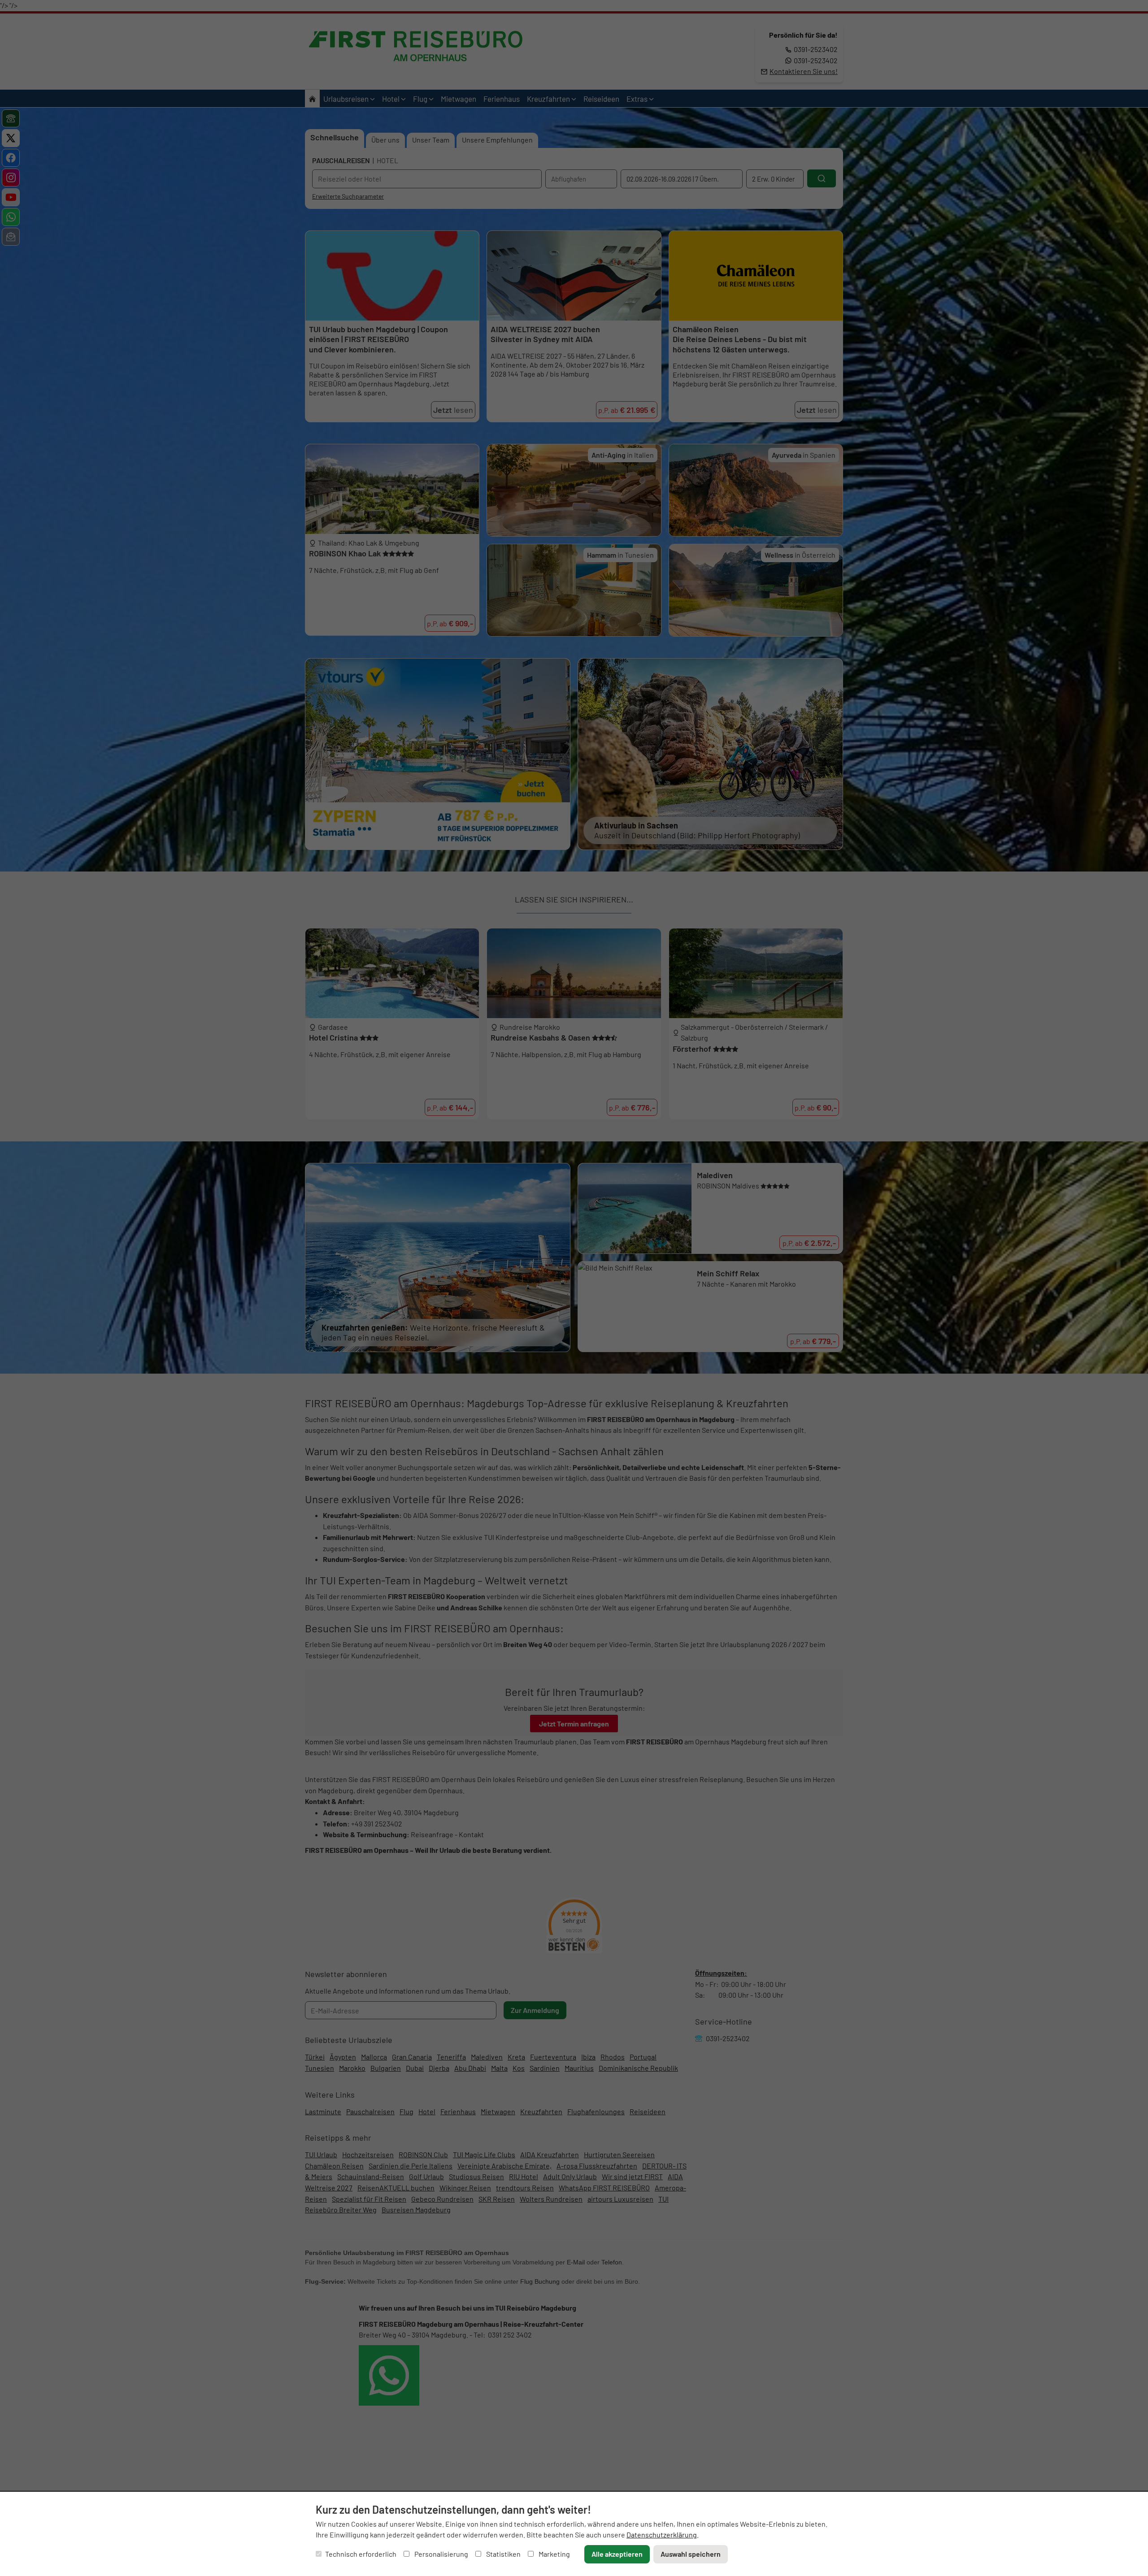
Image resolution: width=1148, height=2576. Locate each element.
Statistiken (503, 2554)
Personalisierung (441, 2554)
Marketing (554, 2554)
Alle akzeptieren (617, 2554)
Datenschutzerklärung (662, 2535)
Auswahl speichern (691, 2554)
